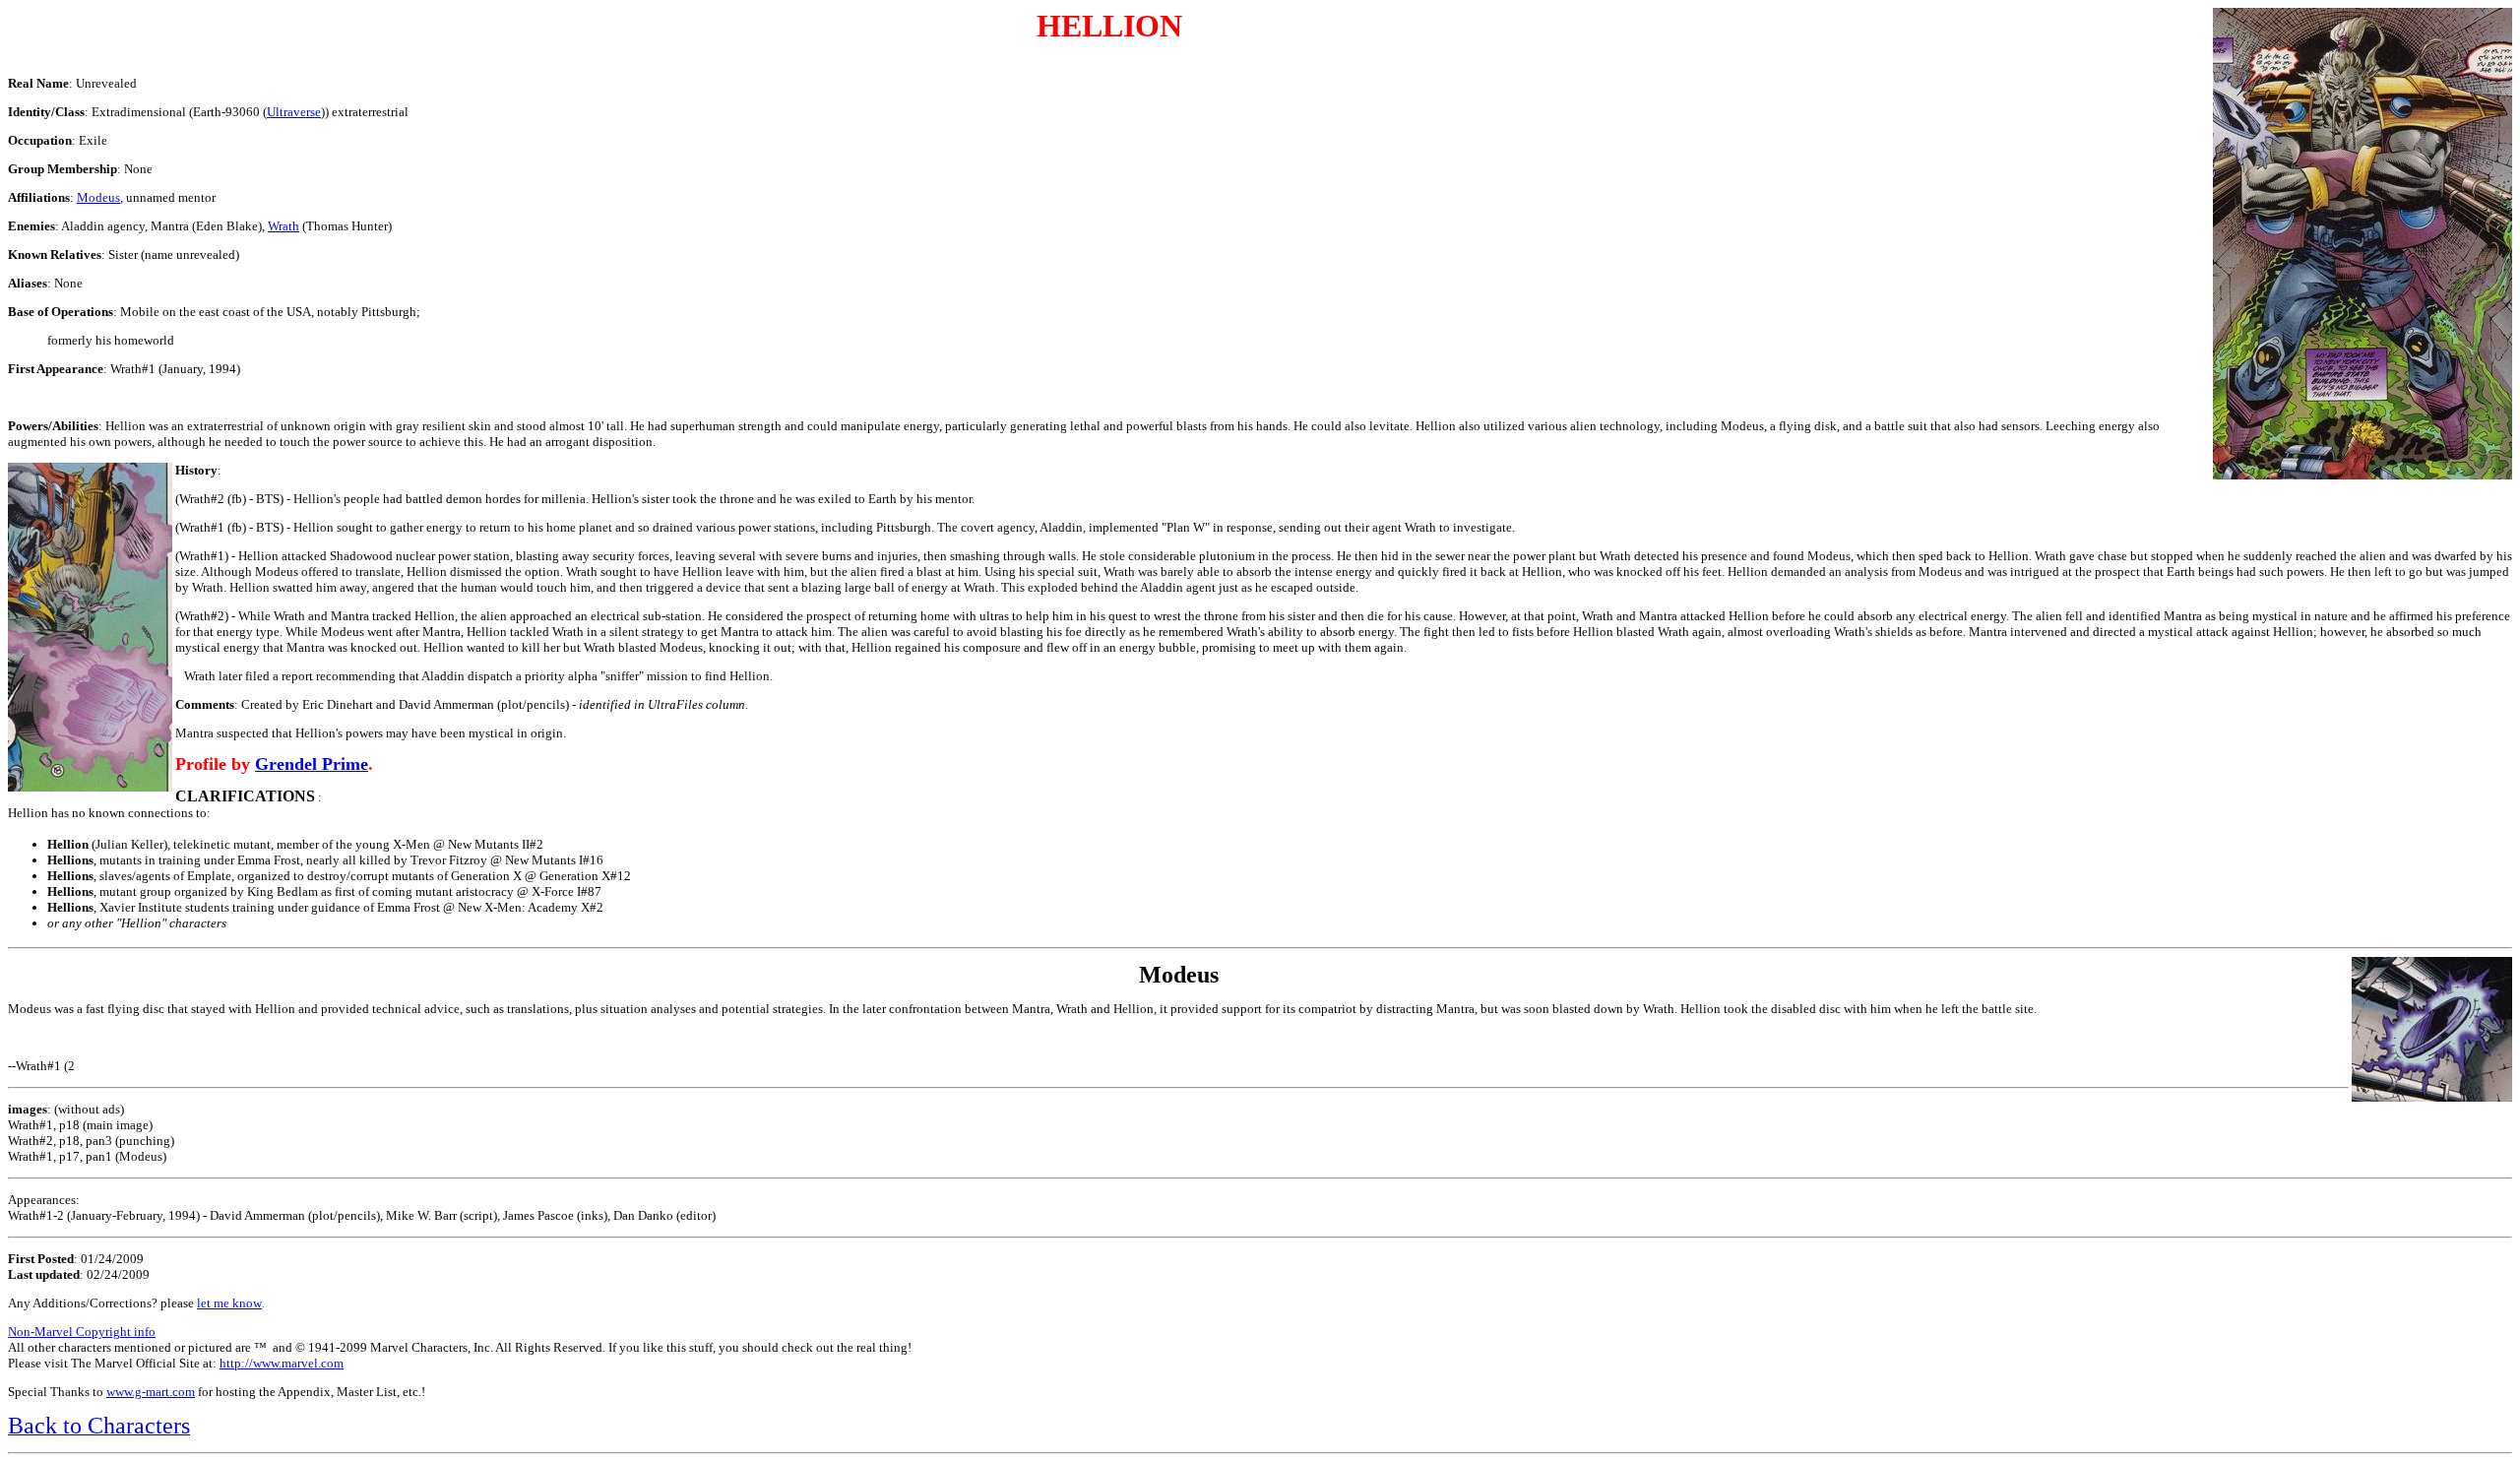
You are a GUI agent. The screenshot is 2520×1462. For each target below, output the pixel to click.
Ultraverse (294, 112)
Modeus (98, 197)
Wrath (283, 226)
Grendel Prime (312, 764)
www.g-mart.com (151, 1392)
